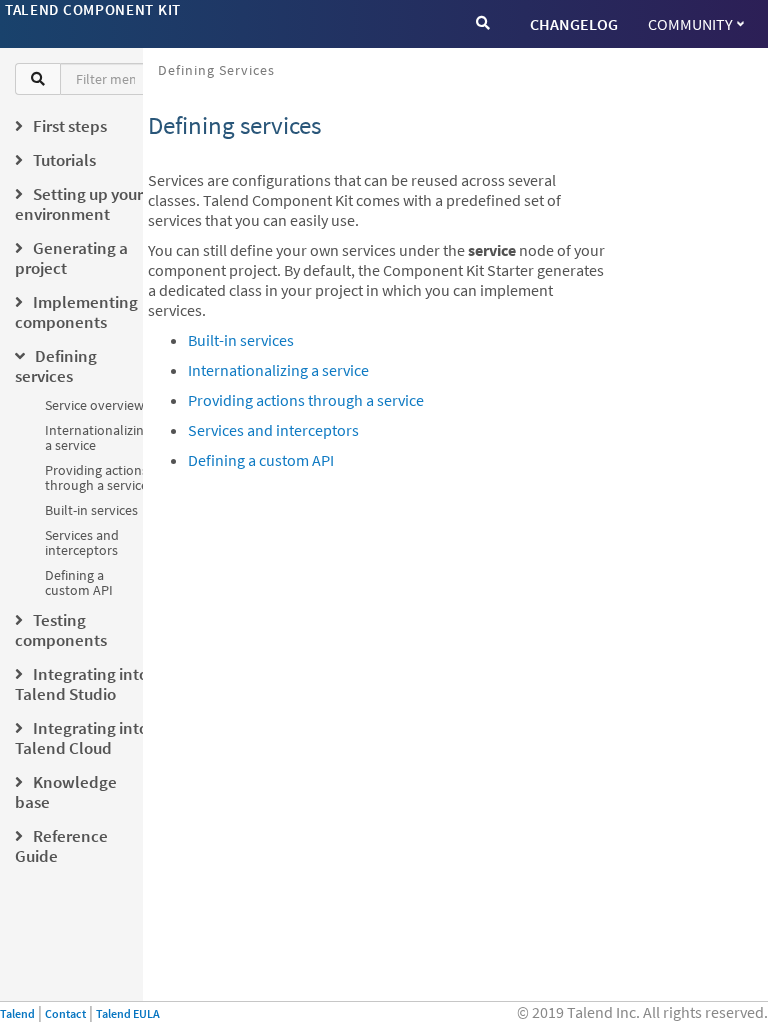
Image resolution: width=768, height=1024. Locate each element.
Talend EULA (128, 1013)
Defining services (216, 70)
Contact (65, 1013)
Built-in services (91, 510)
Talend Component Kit (93, 9)
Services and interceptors (82, 542)
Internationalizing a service (98, 437)
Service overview (94, 405)
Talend (17, 1013)
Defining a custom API (79, 582)
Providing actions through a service (96, 477)
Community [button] (690, 24)
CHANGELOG (574, 24)
